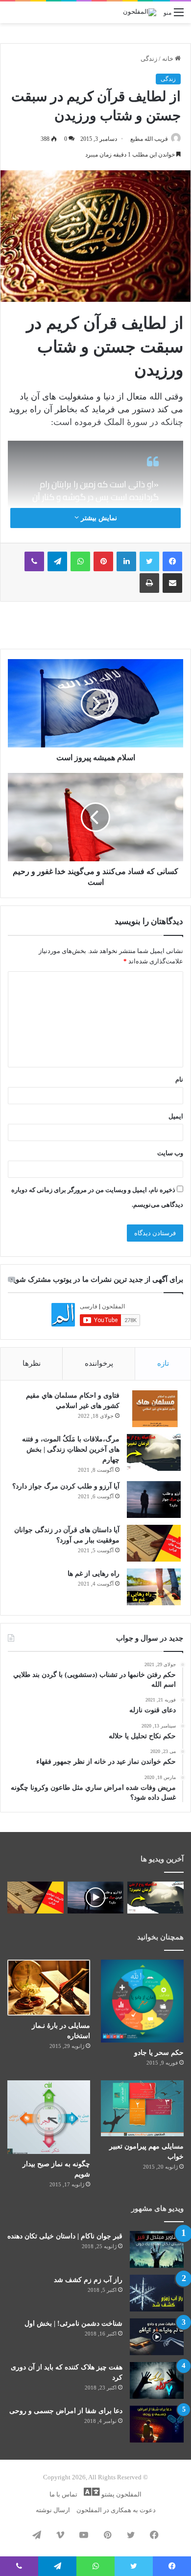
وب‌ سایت (170, 1153)
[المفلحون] (140, 12)
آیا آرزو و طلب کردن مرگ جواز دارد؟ (66, 1486)
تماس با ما (63, 2494)
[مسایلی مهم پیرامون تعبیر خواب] (142, 2108)
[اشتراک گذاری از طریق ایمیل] (172, 583)
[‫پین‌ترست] (103, 561)
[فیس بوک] (172, 561)
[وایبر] (34, 561)
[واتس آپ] (80, 561)
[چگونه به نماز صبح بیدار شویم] (49, 2117)
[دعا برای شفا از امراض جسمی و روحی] (157, 2424)
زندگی (149, 59)
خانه (168, 59)
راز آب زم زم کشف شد (88, 2280)
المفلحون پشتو (121, 2494)
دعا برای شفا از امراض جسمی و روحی (66, 2411)
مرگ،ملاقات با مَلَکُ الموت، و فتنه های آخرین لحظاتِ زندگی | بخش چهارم (71, 1449)
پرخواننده (99, 1363)
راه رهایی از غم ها (94, 1574)
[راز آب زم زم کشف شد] (157, 2293)
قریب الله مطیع (149, 139)
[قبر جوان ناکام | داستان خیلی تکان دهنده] (157, 2249)
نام (179, 1079)
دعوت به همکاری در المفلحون (116, 2510)
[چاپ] (149, 583)
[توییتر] (149, 561)
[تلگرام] (57, 561)
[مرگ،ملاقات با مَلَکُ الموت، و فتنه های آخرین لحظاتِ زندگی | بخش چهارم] (154, 1452)
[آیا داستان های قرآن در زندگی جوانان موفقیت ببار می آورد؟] (154, 1543)
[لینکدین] (126, 561)
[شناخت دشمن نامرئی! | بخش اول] (157, 2337)
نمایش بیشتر (98, 518)
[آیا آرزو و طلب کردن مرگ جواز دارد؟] (154, 1500)
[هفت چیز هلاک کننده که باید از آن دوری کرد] (157, 2380)
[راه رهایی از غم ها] (154, 1587)
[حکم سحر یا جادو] (142, 2001)
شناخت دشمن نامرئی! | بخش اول (73, 2324)
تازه (163, 1363)
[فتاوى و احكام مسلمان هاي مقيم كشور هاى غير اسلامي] (154, 1409)
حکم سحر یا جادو (159, 2053)
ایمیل (176, 1116)
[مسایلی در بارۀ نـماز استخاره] (49, 1988)
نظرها (32, 1363)
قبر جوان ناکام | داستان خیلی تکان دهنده (65, 2236)
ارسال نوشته (53, 2510)
